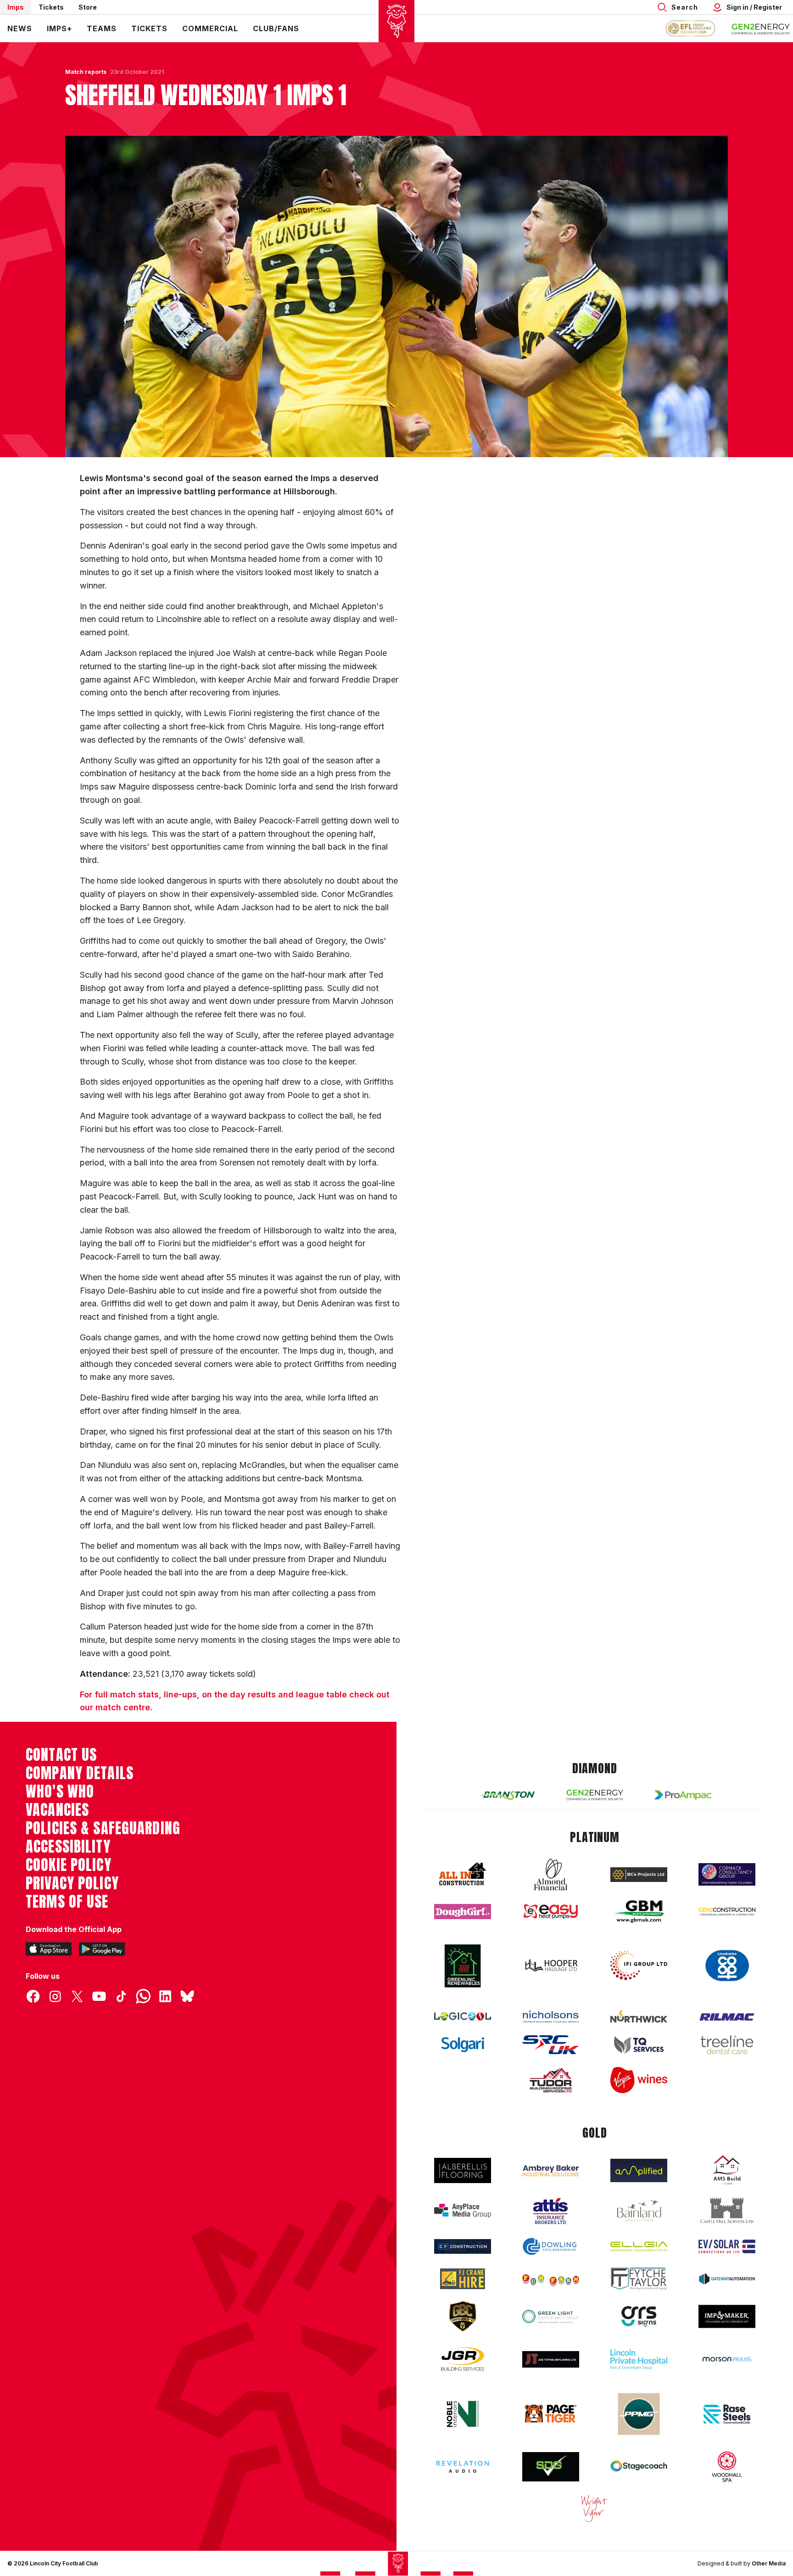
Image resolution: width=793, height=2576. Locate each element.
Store (88, 7)
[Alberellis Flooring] (463, 2170)
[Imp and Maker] (727, 2316)
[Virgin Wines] (639, 2080)
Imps (16, 7)
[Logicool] (463, 2016)
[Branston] (507, 1795)
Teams (102, 28)
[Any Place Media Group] (463, 2211)
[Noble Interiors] (463, 2414)
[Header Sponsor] (761, 28)
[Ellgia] (639, 2246)
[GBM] (639, 1912)
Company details (80, 1773)
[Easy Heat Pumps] (551, 1912)
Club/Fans (276, 28)
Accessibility (68, 1847)
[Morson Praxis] (727, 2359)
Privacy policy (72, 1883)
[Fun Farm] (551, 2279)
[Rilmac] (727, 2017)
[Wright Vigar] (595, 2508)
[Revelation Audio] (463, 2467)
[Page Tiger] (551, 2414)
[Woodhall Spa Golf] (727, 2467)
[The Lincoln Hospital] (639, 2359)
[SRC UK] (551, 2045)
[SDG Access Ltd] (551, 2467)
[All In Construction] (463, 1875)
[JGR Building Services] (463, 2360)
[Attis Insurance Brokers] (551, 2211)
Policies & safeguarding (103, 1828)
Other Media (769, 2563)
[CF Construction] (463, 2246)
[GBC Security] (463, 2316)
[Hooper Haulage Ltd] (551, 1965)
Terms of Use (67, 1902)
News (20, 28)
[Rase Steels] (727, 2414)
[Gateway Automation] (727, 2279)
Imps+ (59, 28)
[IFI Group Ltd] (639, 1966)
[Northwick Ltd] (639, 2016)
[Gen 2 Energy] (595, 1795)
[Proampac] (683, 1795)
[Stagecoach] (639, 2467)
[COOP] (727, 1966)
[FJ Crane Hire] (463, 2279)
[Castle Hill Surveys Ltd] (727, 2211)
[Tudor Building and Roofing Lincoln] (551, 2080)
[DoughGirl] (463, 1912)
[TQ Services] (639, 2045)
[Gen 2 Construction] (727, 1911)
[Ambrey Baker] (551, 2170)
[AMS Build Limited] (727, 2170)
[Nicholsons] (551, 2016)
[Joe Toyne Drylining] (551, 2359)
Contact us (61, 1755)
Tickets (51, 7)
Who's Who (60, 1792)
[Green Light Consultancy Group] (551, 2316)
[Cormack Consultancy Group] (727, 1874)
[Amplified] (639, 2170)
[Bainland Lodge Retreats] (639, 2211)
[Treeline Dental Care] (727, 2045)
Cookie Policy (69, 1865)
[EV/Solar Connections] (727, 2246)
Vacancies (57, 1810)
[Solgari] (463, 2045)
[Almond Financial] (551, 1875)
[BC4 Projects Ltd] (639, 1875)
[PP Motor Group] (639, 2414)
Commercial (210, 28)
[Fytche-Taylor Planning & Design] (639, 2279)
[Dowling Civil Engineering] (551, 2246)
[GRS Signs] (639, 2316)
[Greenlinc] (463, 1966)
